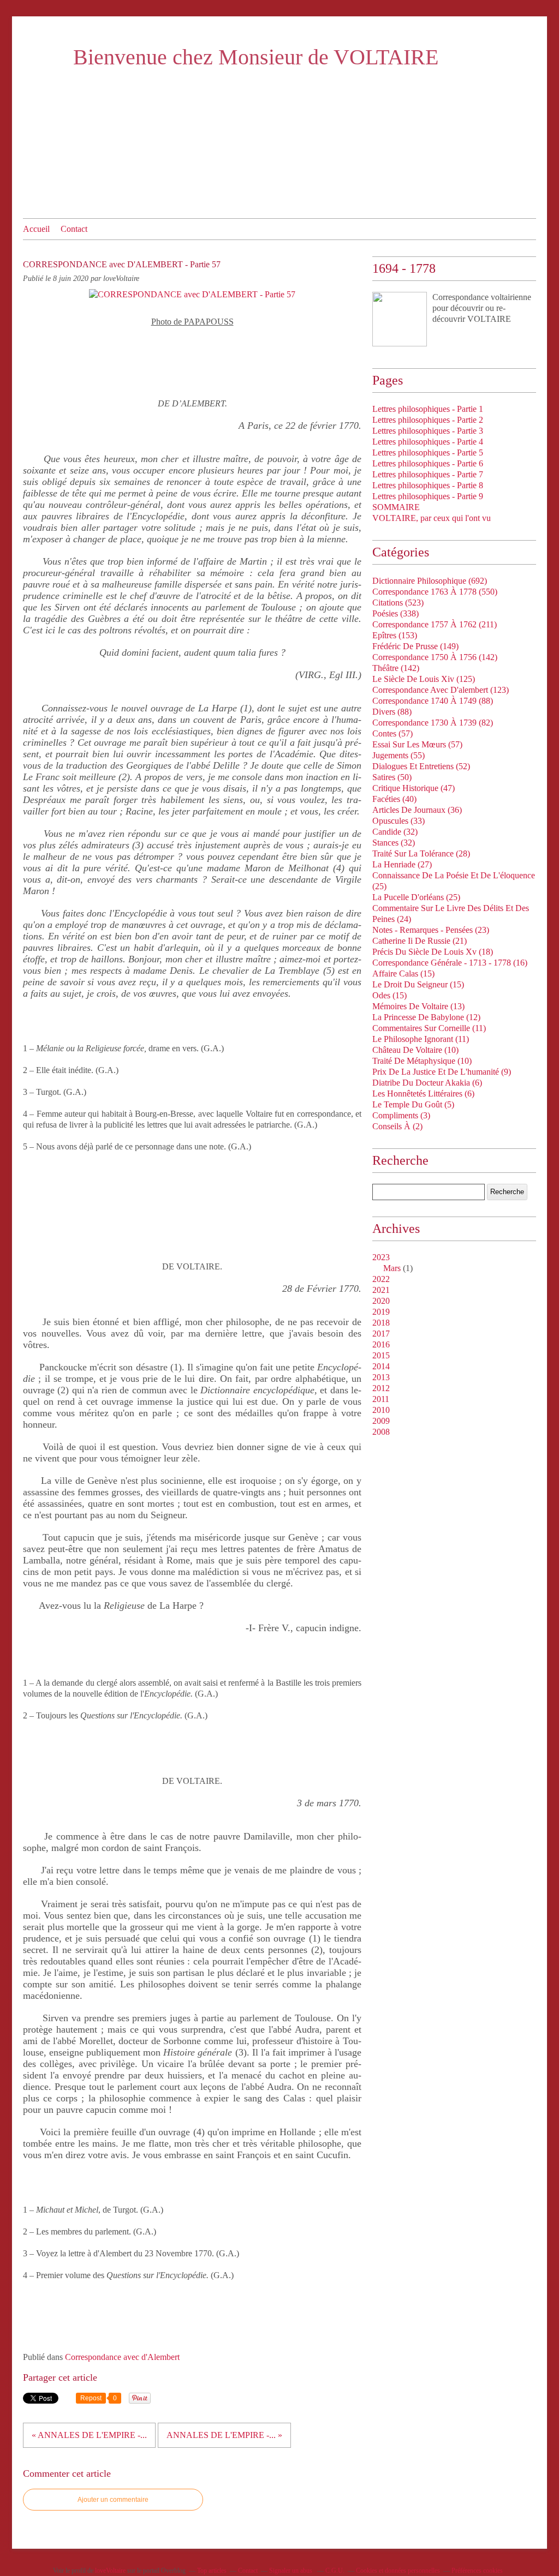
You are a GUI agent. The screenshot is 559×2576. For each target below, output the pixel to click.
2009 (381, 1421)
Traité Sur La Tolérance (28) (421, 853)
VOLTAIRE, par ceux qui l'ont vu (432, 518)
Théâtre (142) (396, 668)
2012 (381, 1388)
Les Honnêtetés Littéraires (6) (423, 1094)
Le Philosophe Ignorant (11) (421, 1039)
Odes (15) (389, 995)
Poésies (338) (396, 613)
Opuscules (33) (399, 821)
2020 (381, 1301)
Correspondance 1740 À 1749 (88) (433, 701)
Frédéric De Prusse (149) (415, 646)
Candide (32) (395, 832)
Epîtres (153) (395, 635)
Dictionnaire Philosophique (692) (430, 581)
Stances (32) (394, 843)
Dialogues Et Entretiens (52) (421, 766)
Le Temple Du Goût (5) (413, 1104)
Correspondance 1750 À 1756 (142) (435, 657)
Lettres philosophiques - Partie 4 (428, 442)
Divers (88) (392, 712)
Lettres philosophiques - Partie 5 (428, 453)
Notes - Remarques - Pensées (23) (431, 930)
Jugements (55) (399, 755)
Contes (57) (393, 733)
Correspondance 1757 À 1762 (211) (435, 624)
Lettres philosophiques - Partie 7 (428, 474)
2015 (381, 1355)
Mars (392, 1268)
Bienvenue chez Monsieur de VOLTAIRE (256, 57)
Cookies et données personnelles (398, 2571)
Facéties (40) (394, 799)
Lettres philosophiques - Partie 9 (428, 496)
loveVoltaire (110, 2571)
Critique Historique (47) (414, 788)
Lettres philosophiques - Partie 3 (428, 431)
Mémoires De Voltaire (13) (418, 1006)
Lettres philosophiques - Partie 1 (428, 409)
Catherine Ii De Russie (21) (420, 941)
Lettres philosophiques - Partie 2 (428, 420)
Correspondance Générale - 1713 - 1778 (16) (450, 963)
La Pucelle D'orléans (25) (416, 897)
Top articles (212, 2571)
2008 (381, 1432)
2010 (381, 1410)
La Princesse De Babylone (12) (426, 1017)
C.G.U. (335, 2571)
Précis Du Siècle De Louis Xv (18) (433, 952)
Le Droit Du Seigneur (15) (418, 984)
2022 (381, 1279)
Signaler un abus (292, 2571)
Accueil (36, 229)
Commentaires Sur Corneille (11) (429, 1028)
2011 (381, 1399)
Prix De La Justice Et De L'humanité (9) (442, 1072)
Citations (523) (398, 603)
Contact (74, 229)
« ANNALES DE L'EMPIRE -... (89, 2435)
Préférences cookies (477, 2571)
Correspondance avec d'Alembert (122, 2357)
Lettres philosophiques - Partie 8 (428, 485)
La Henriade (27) (402, 864)
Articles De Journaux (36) (417, 810)
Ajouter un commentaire (113, 2500)
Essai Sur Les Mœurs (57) (417, 744)
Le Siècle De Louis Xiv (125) (424, 679)
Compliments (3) (401, 1115)
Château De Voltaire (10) (415, 1050)
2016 (381, 1344)
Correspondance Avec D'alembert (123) (441, 690)
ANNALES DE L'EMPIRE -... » (224, 2435)
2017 (381, 1334)
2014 (381, 1366)
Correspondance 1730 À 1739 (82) (433, 723)
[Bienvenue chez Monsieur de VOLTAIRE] (400, 319)
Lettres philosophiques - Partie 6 (428, 463)
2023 (381, 1257)
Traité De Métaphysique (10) (422, 1061)
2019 (381, 1312)
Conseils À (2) (397, 1126)
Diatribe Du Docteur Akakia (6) (427, 1083)
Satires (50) (392, 777)
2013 (381, 1377)
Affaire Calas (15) (403, 974)
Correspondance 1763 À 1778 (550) (435, 592)
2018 (381, 1323)
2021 (381, 1290)
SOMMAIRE (396, 507)
